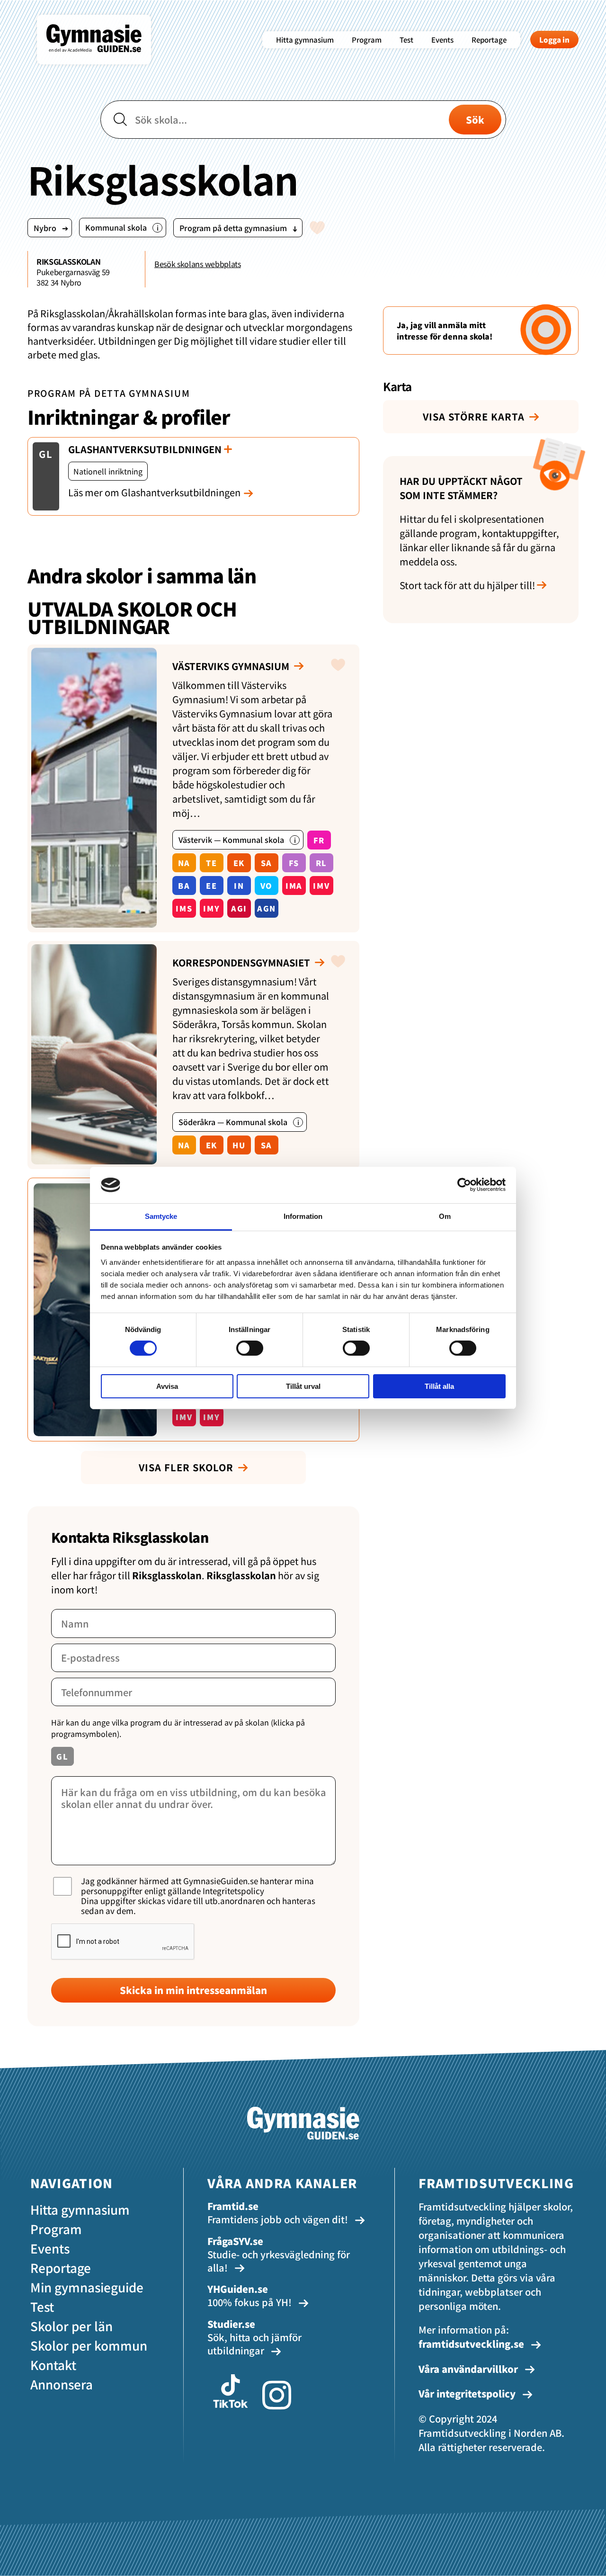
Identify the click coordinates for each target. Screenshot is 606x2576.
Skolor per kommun (89, 2345)
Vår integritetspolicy (468, 2393)
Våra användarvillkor (469, 2369)
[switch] (250, 1348)
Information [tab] (303, 1216)
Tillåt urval (303, 1386)
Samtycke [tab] (161, 1216)
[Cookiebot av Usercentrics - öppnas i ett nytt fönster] (464, 1185)
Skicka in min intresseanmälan (193, 1990)
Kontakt (53, 2365)
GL (46, 454)
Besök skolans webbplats (198, 264)
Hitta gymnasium (305, 40)
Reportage (489, 40)
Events (442, 40)
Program (367, 40)
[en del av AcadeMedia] (103, 59)
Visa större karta (474, 416)
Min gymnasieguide (87, 2287)
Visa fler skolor (186, 1467)
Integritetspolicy (233, 1891)
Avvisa (167, 1386)
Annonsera (62, 2384)
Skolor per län (71, 2326)
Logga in (554, 40)
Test (406, 40)
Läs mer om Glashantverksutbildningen (154, 492)
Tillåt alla (439, 1386)
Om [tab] (445, 1216)
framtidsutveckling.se (471, 2344)
